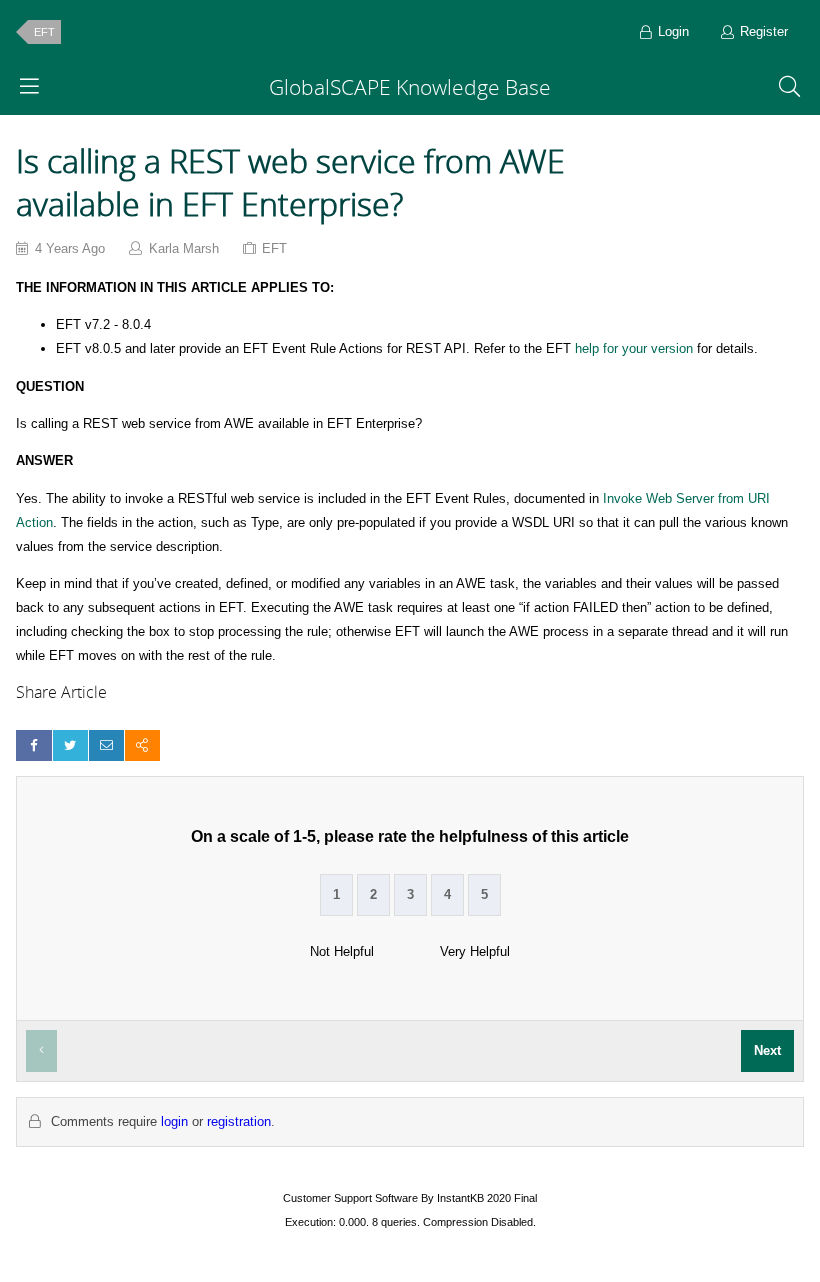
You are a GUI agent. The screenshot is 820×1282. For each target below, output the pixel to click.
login (174, 1121)
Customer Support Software (350, 1198)
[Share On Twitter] (70, 745)
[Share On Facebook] (33, 745)
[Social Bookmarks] (142, 745)
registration (239, 1121)
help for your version (634, 348)
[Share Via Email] (106, 745)
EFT (44, 32)
